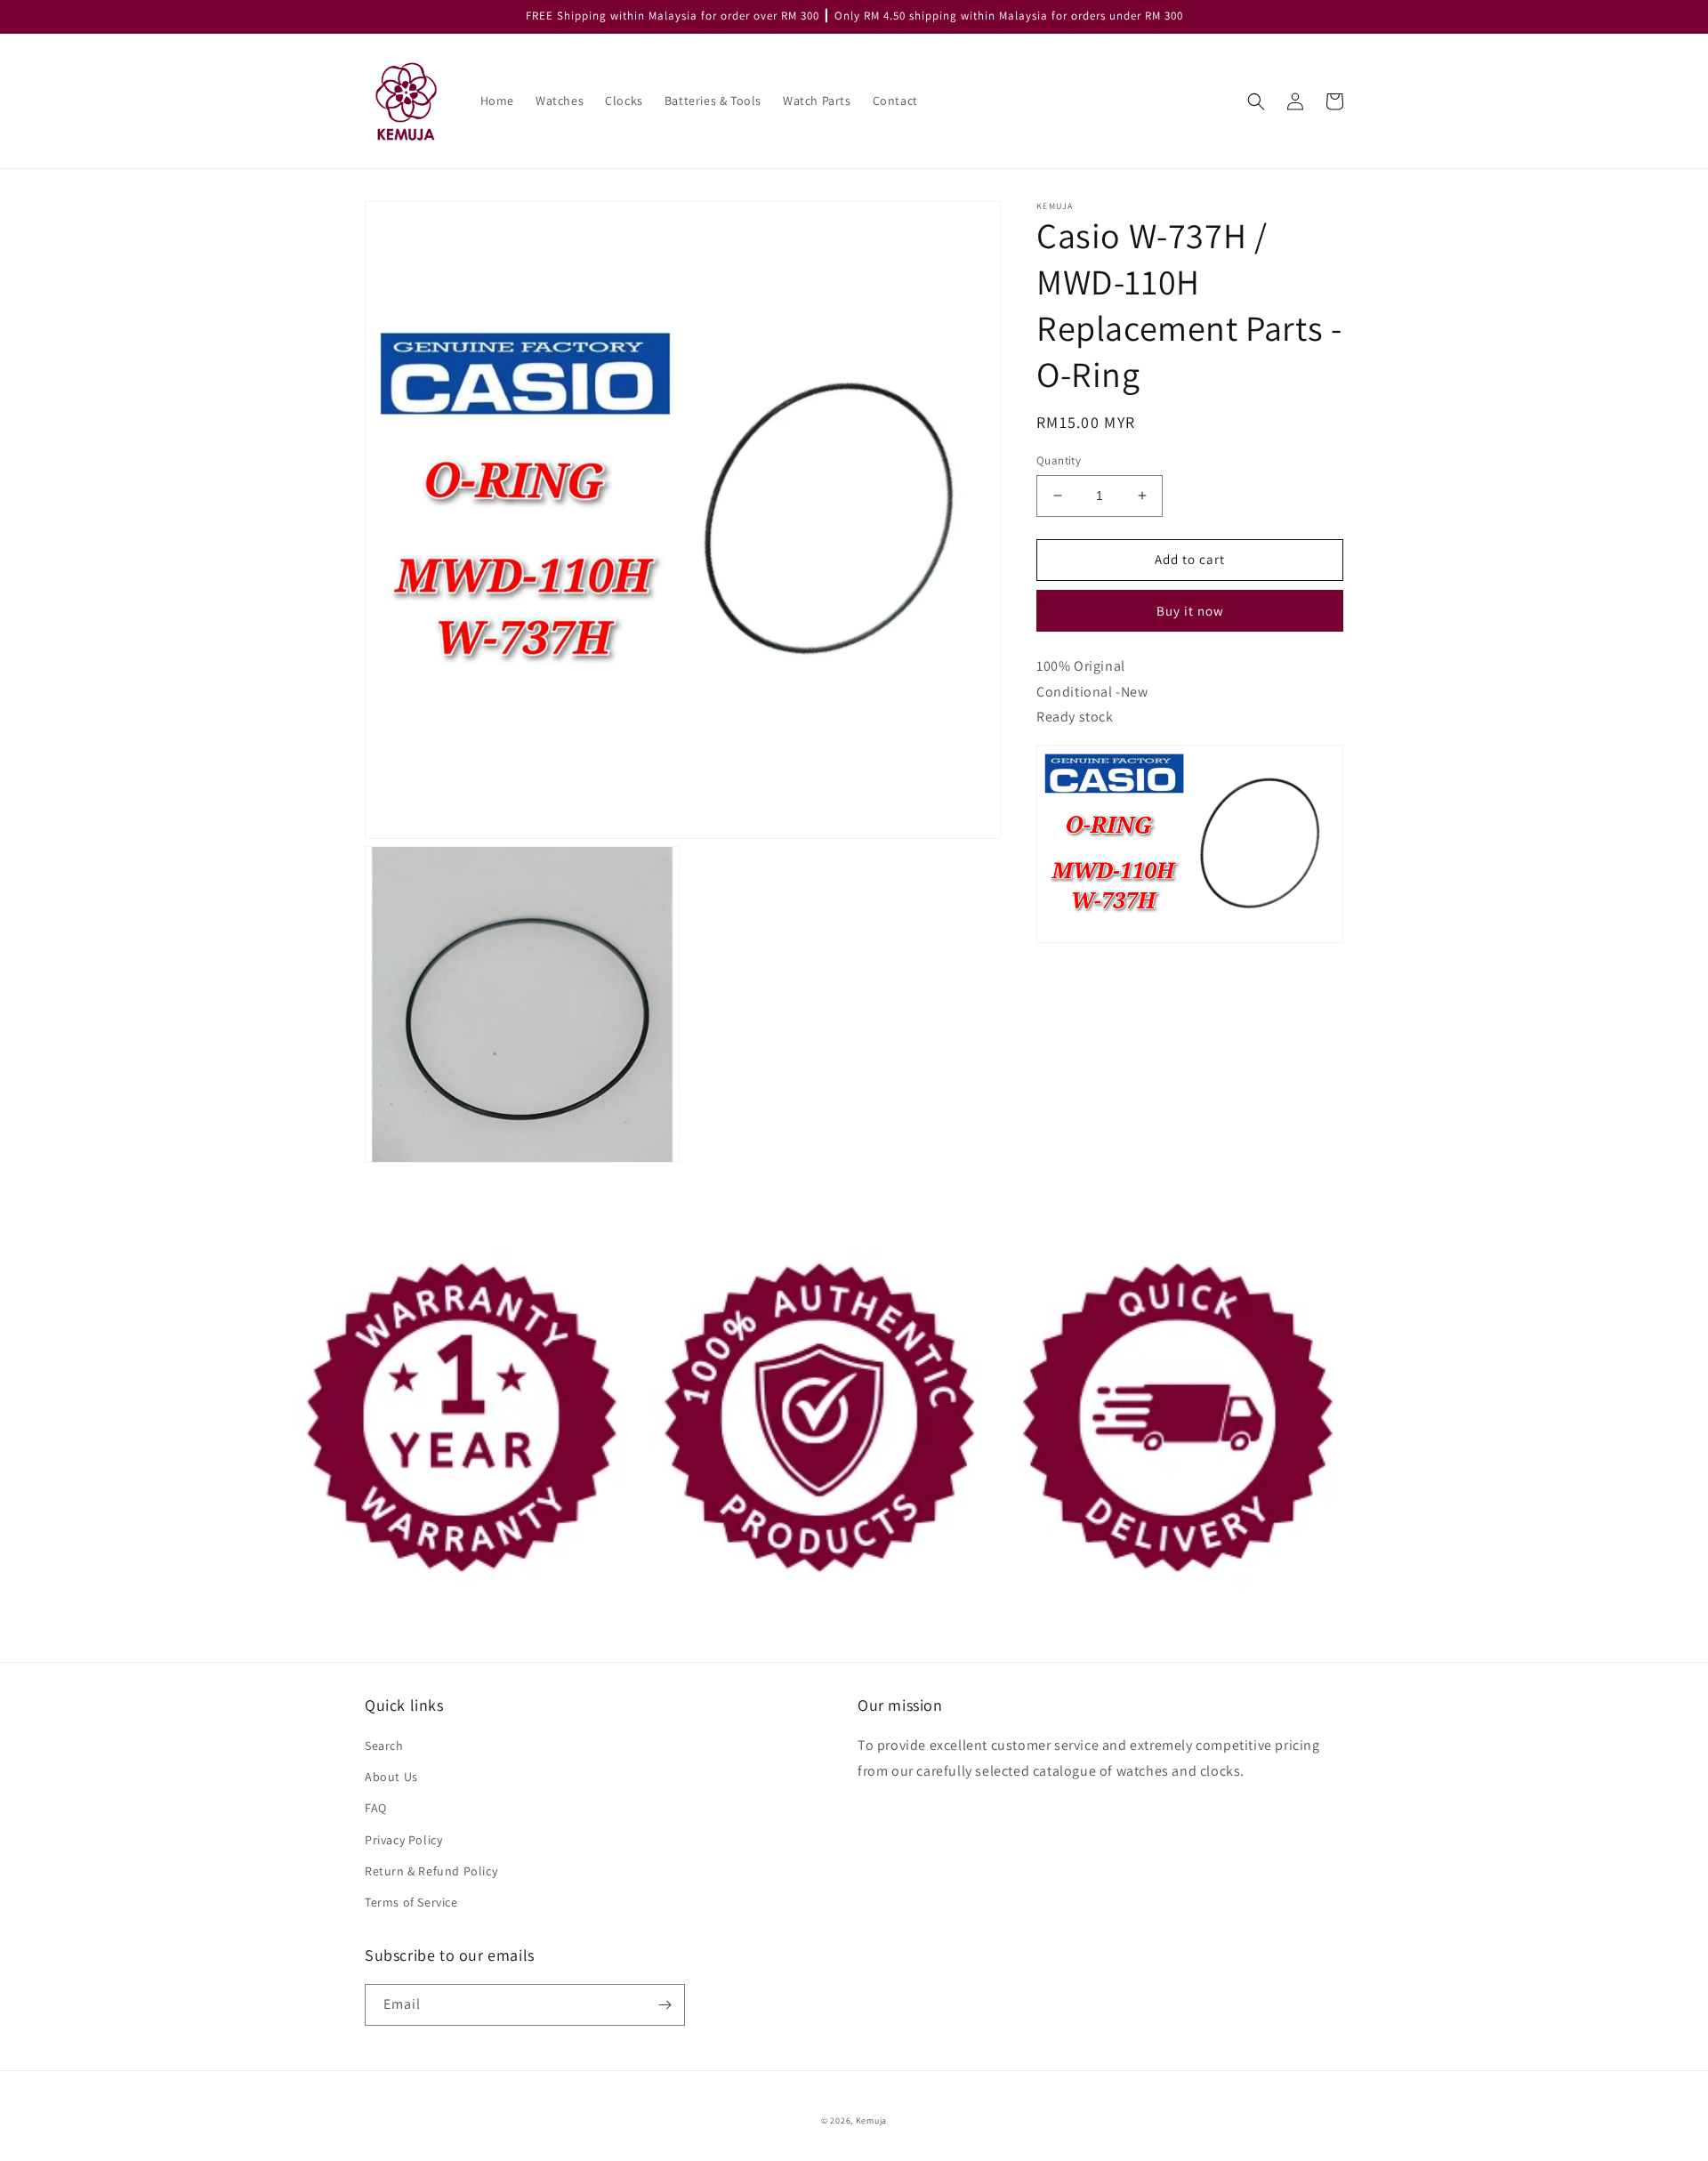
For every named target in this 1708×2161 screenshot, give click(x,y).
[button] (1256, 101)
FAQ (376, 1808)
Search (384, 1746)
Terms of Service (411, 1902)
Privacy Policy (403, 1840)
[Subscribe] (665, 2005)
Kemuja (871, 2121)
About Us (391, 1777)
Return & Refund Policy (431, 1871)
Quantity (1059, 460)
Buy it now (1190, 611)
